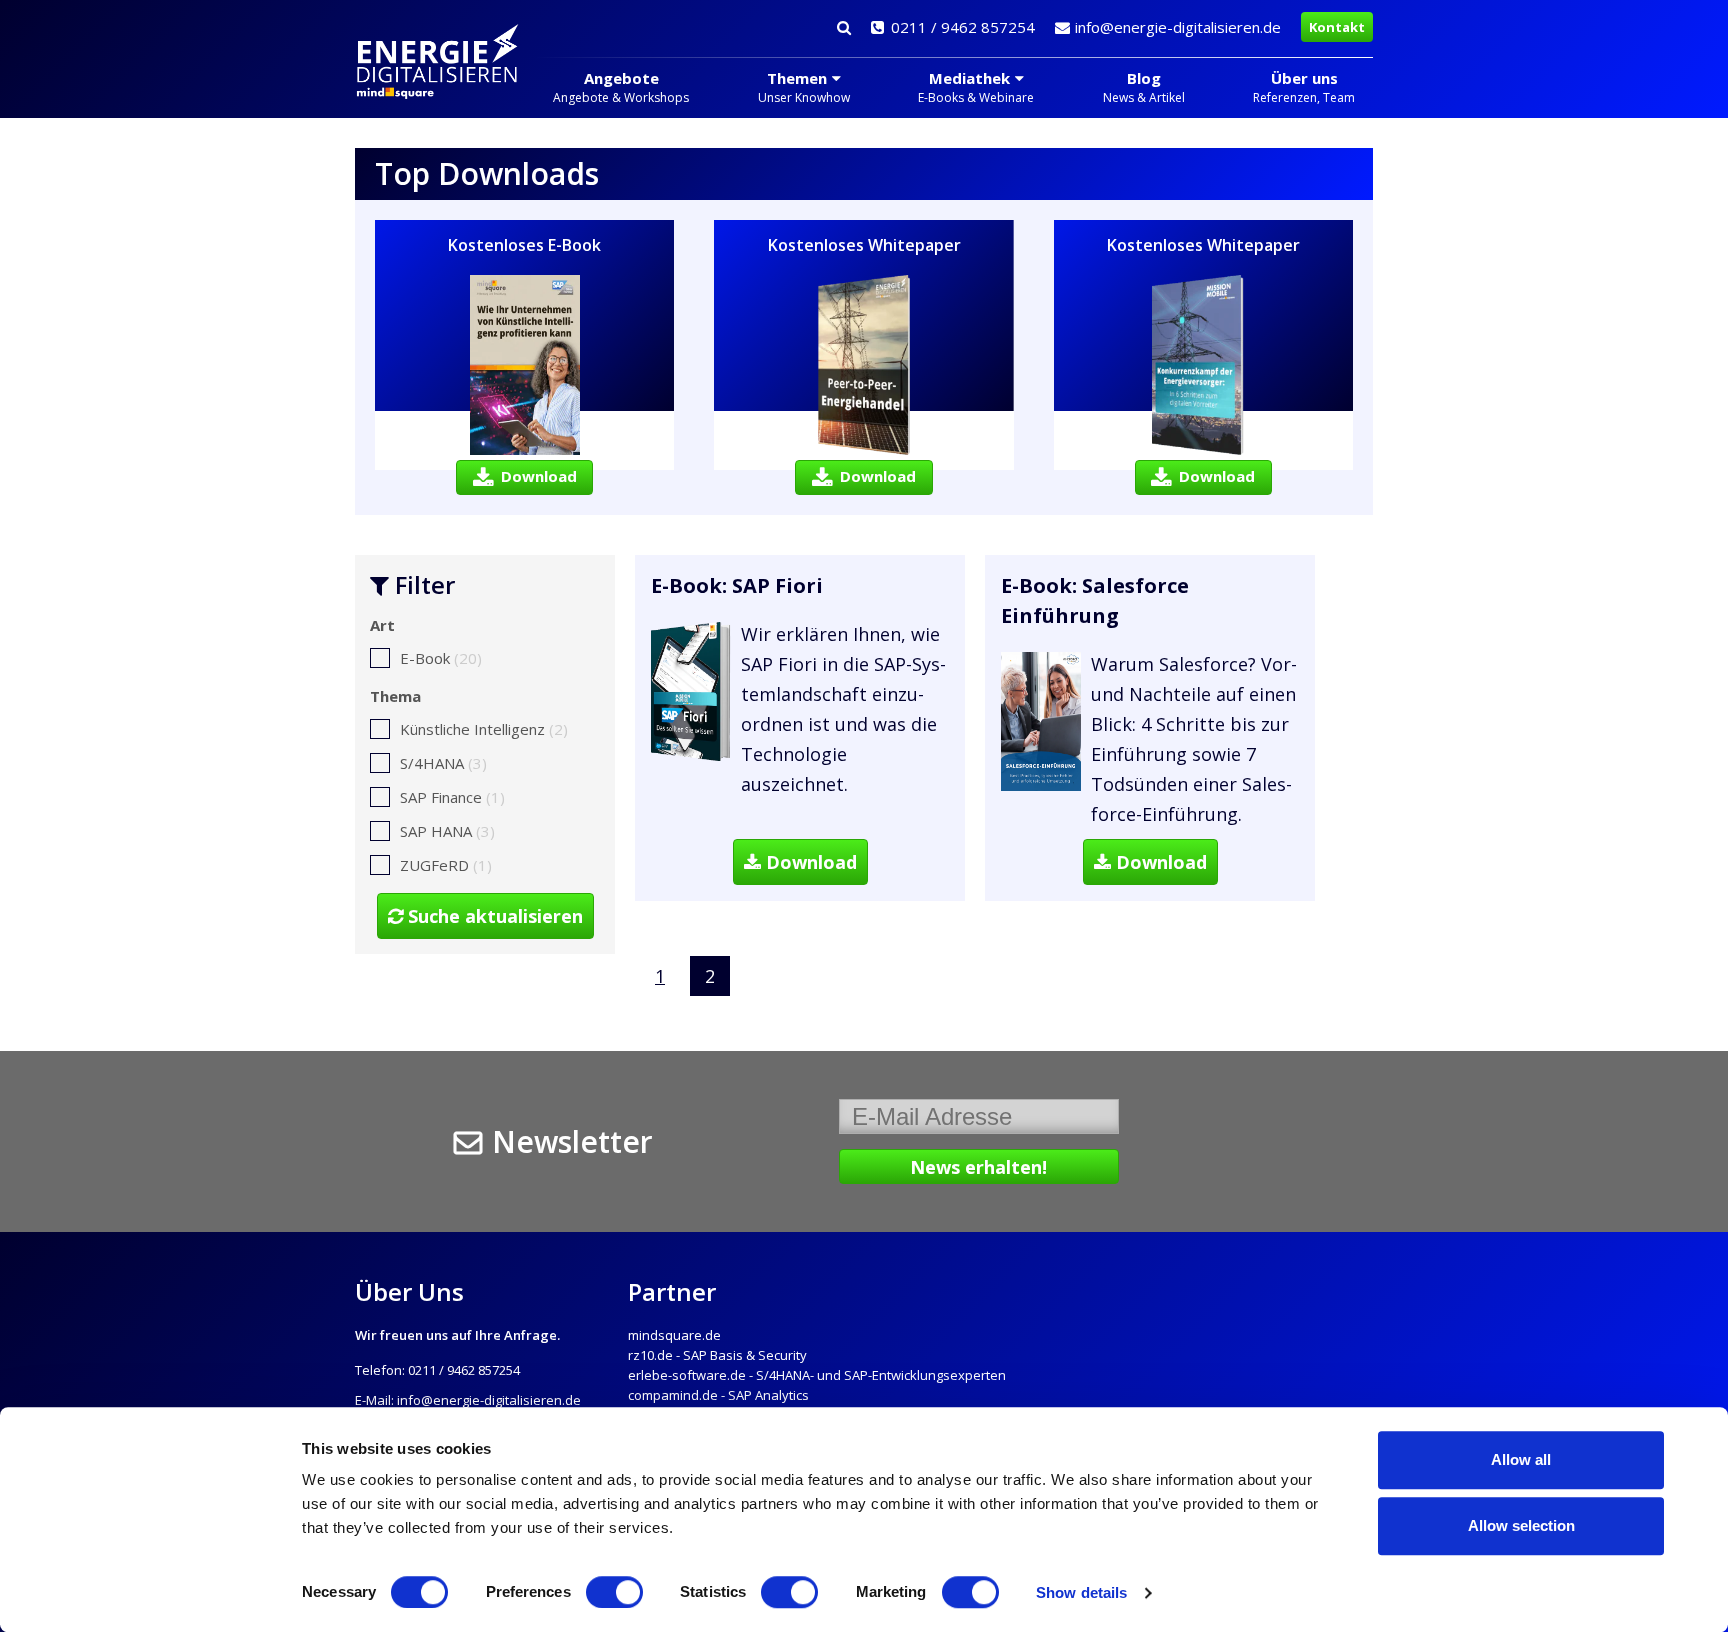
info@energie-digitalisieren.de (1178, 27)
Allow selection (1521, 1525)
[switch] (614, 1592)
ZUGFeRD (446, 865)
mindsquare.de (674, 1335)
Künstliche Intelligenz (484, 729)
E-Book (441, 658)
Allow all (1521, 1459)
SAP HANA (447, 831)
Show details (1081, 1592)
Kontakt (1337, 27)
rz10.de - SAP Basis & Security (717, 1355)
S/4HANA (443, 763)
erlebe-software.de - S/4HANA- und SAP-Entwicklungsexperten (817, 1375)
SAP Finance (452, 797)
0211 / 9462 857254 (963, 27)
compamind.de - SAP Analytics (718, 1395)
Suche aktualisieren (493, 916)
